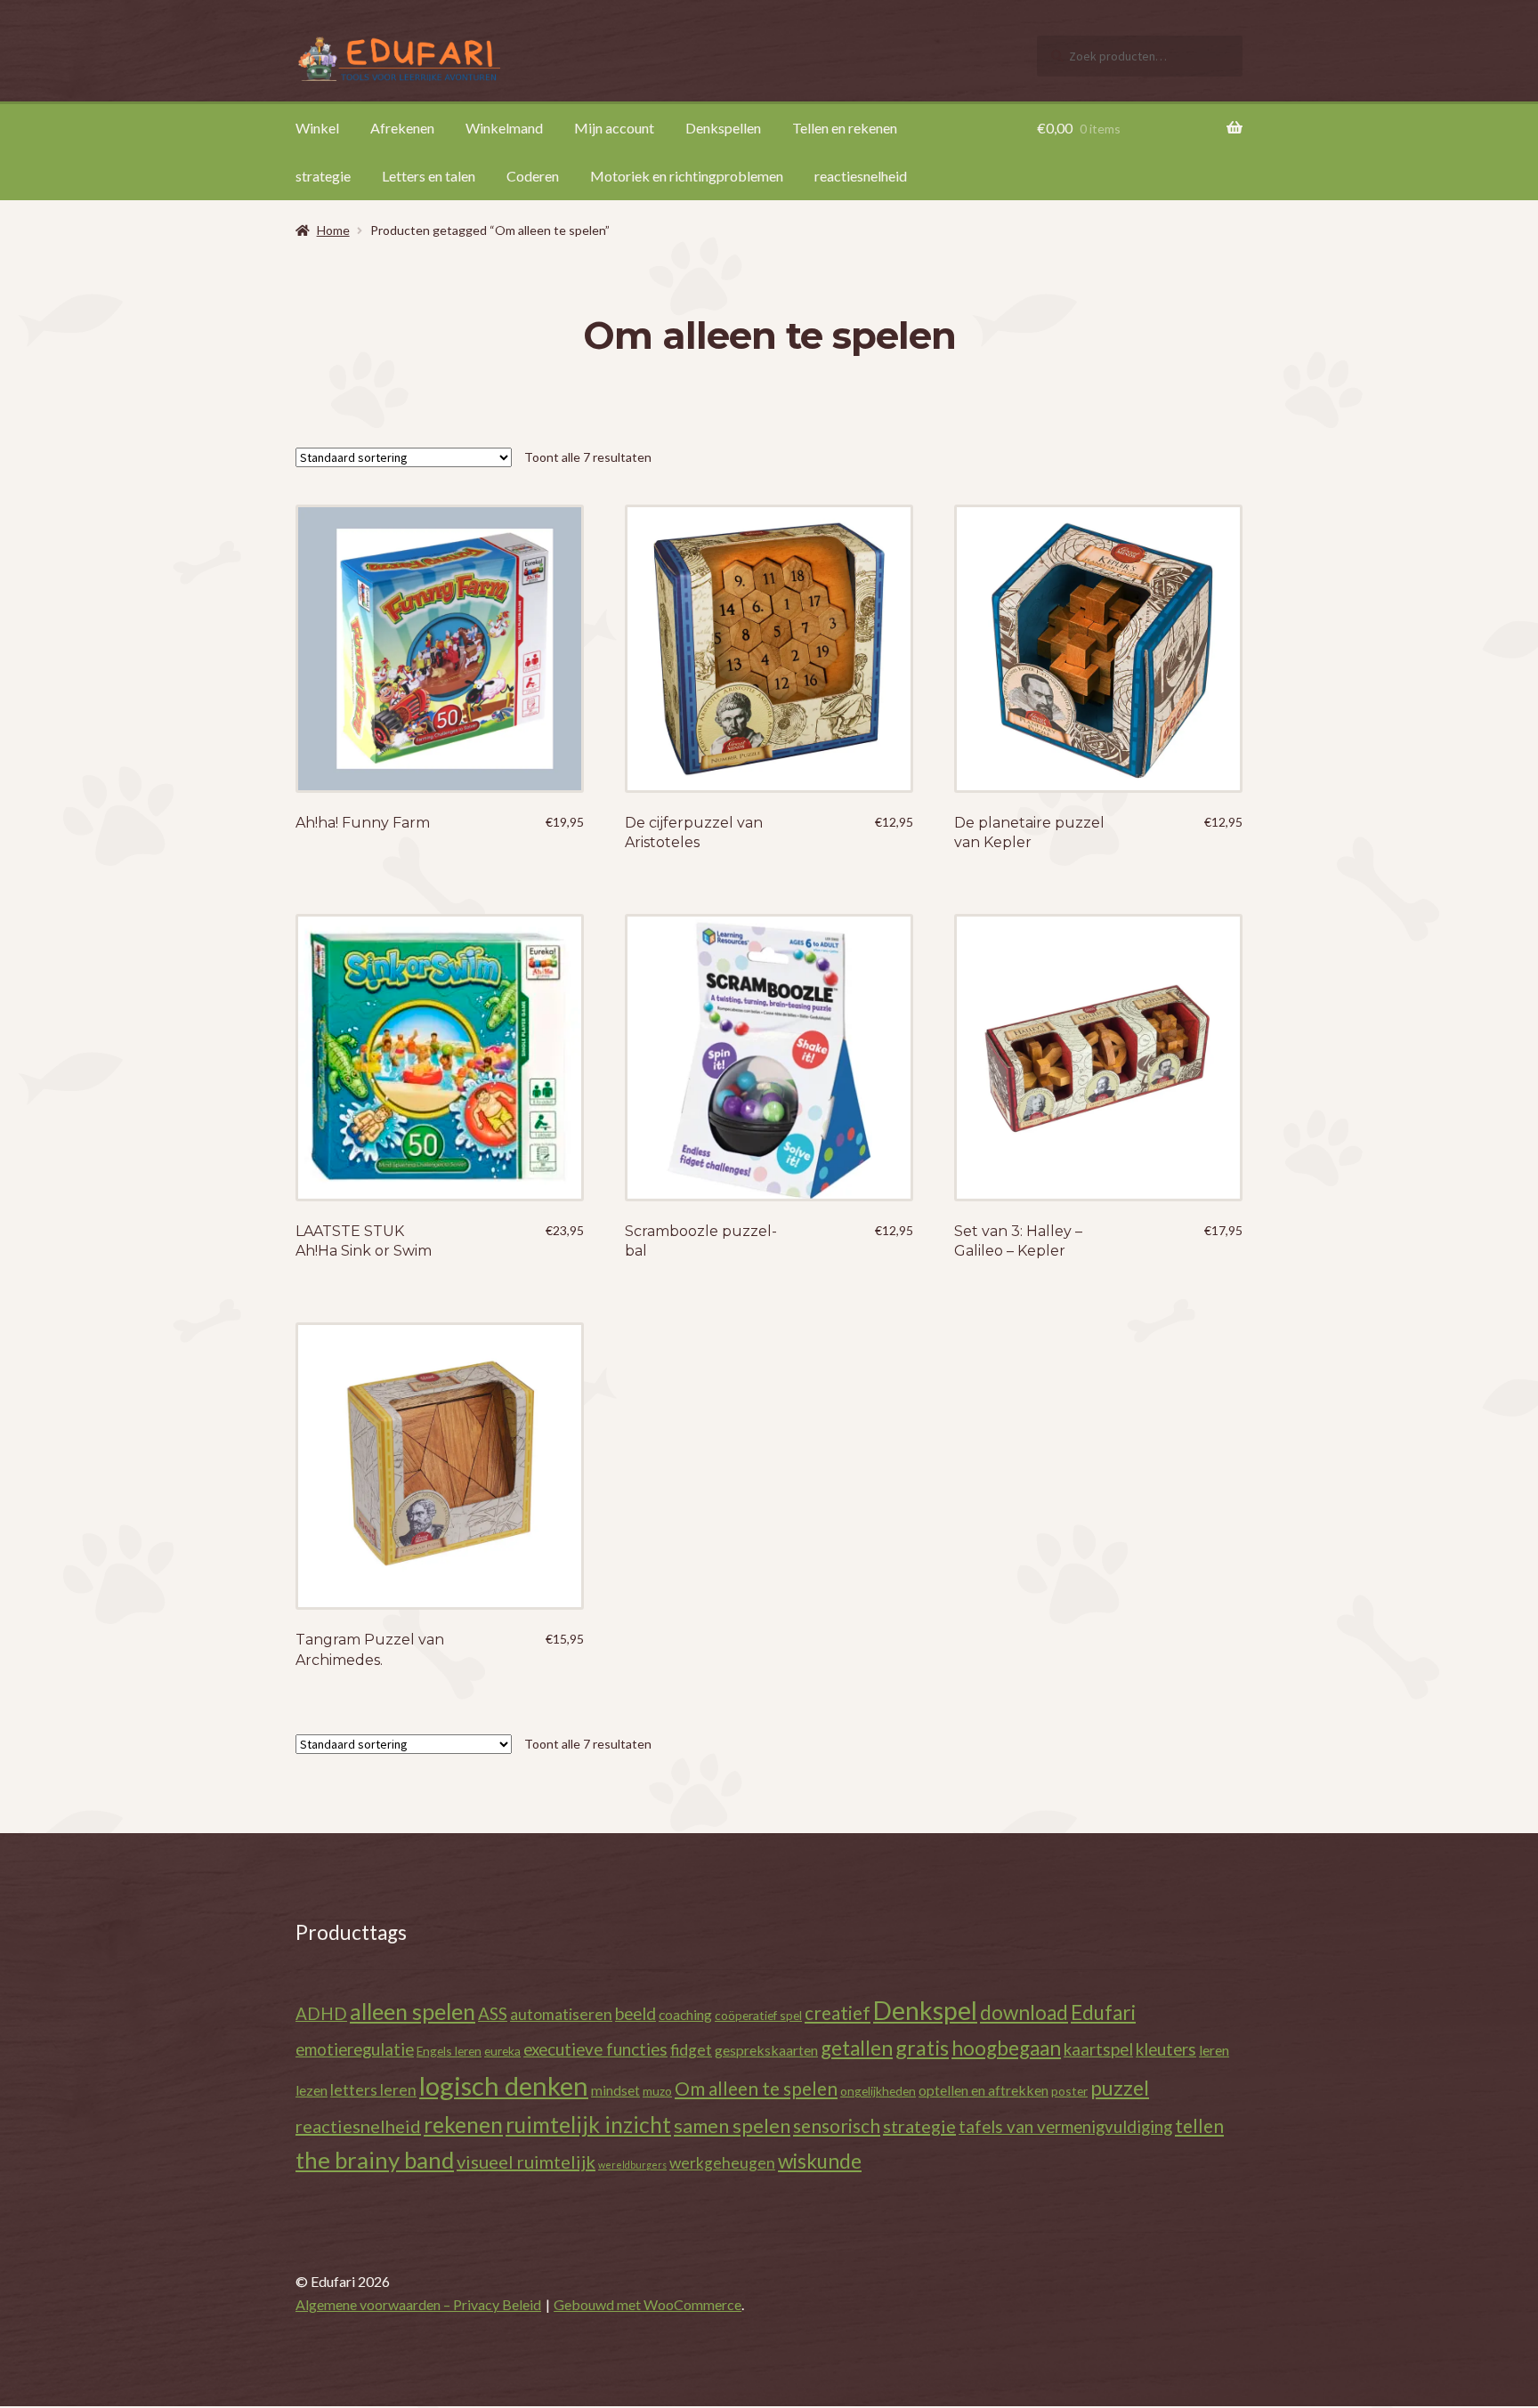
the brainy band (375, 2160)
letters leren (373, 2090)
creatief (838, 2012)
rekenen (463, 2125)
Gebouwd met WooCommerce (648, 2304)
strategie (323, 176)
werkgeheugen (722, 2163)
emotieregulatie (355, 2049)
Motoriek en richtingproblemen (687, 176)
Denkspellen (723, 128)
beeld (635, 2013)
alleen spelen (413, 2011)
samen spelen (732, 2126)
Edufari (1103, 2012)
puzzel (1120, 2088)
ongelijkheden (878, 2091)
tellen (1199, 2125)
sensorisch (837, 2125)
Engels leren (449, 2051)
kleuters (1166, 2049)
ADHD (321, 2013)
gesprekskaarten (766, 2050)
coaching (685, 2014)
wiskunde (820, 2161)
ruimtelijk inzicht (588, 2125)
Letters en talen (429, 176)
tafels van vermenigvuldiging (1065, 2126)
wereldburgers (632, 2165)
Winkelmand (504, 128)
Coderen (533, 176)
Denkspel (925, 2010)
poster (1069, 2091)
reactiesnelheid (861, 176)
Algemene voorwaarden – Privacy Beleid (418, 2304)
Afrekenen (402, 128)
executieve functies (595, 2049)
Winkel (317, 128)
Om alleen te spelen (756, 2088)
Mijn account (614, 128)
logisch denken (504, 2085)
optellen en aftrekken (984, 2090)
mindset (615, 2090)
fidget (691, 2050)
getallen (857, 2048)
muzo (657, 2091)
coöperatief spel (758, 2015)
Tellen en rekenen (845, 128)
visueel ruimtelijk (526, 2162)
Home (333, 230)
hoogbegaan (1006, 2048)
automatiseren (561, 2014)
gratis (922, 2048)
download (1024, 2012)
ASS (493, 2013)
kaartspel (1098, 2049)
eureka (502, 2051)
